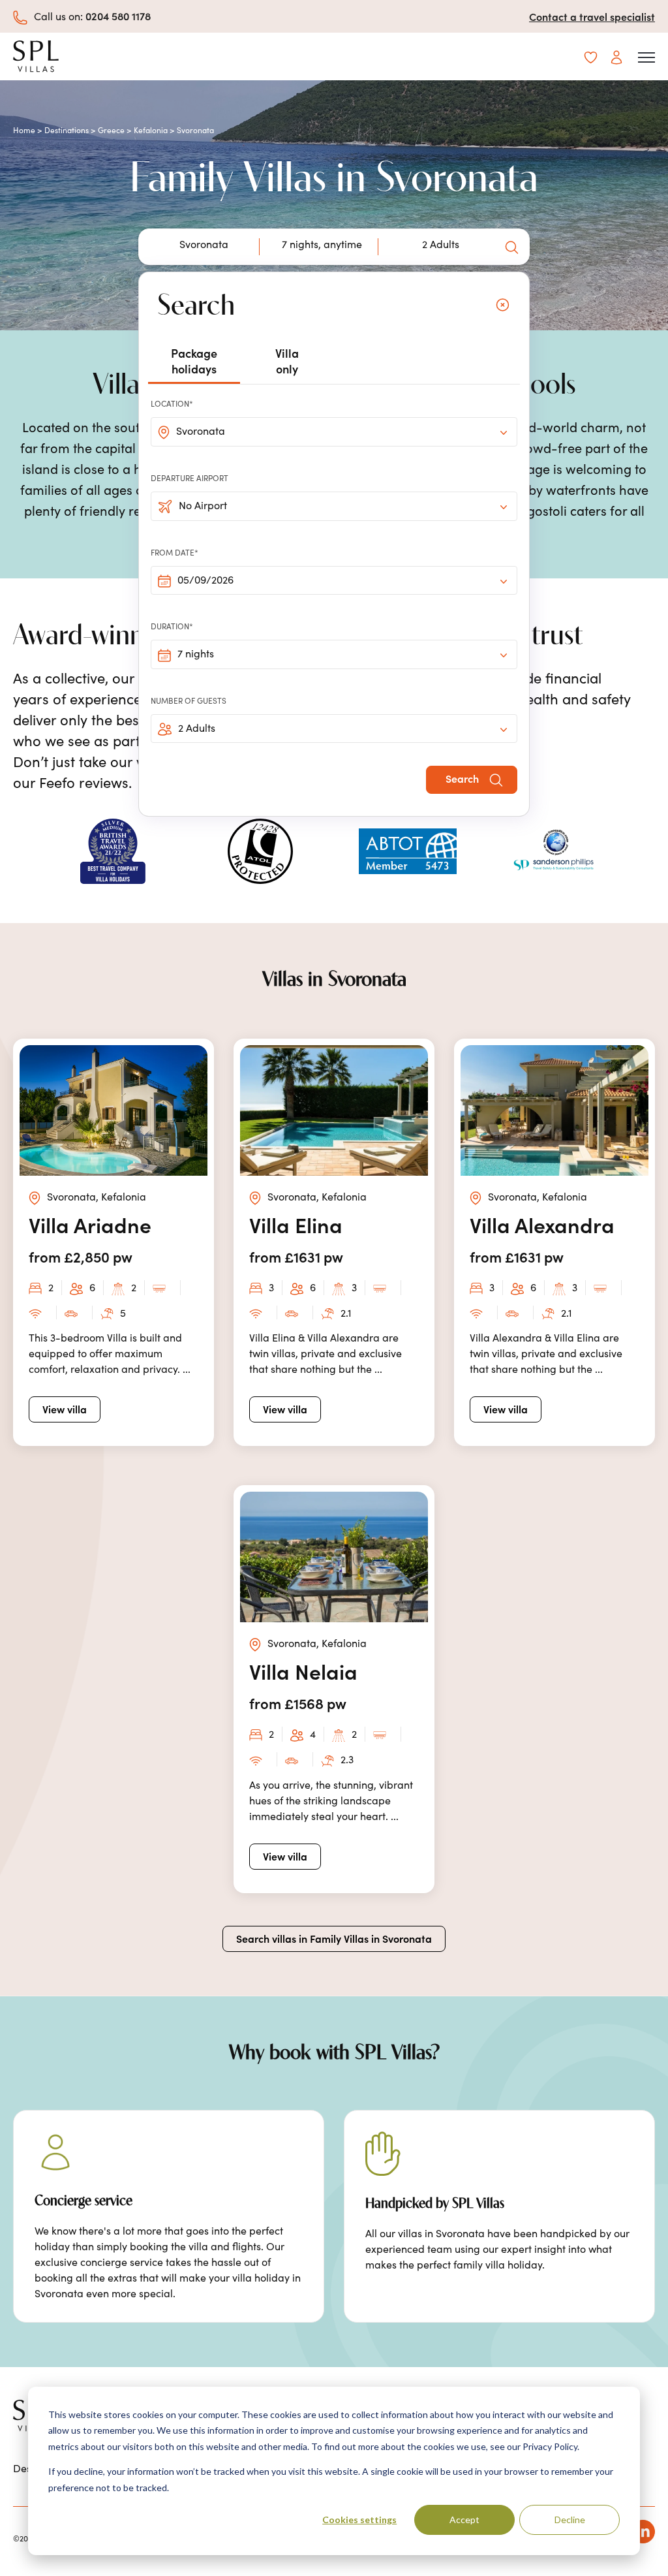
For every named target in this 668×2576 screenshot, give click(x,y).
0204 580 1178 (118, 16)
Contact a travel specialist (592, 16)
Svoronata (201, 431)
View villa (65, 1409)
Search (463, 778)
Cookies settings (359, 2520)
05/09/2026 (205, 580)
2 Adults (197, 728)
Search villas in (334, 1938)
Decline (570, 2520)
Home (24, 130)
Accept (464, 2520)
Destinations (67, 130)
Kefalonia (151, 130)
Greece (111, 130)
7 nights (196, 653)
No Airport (203, 505)
